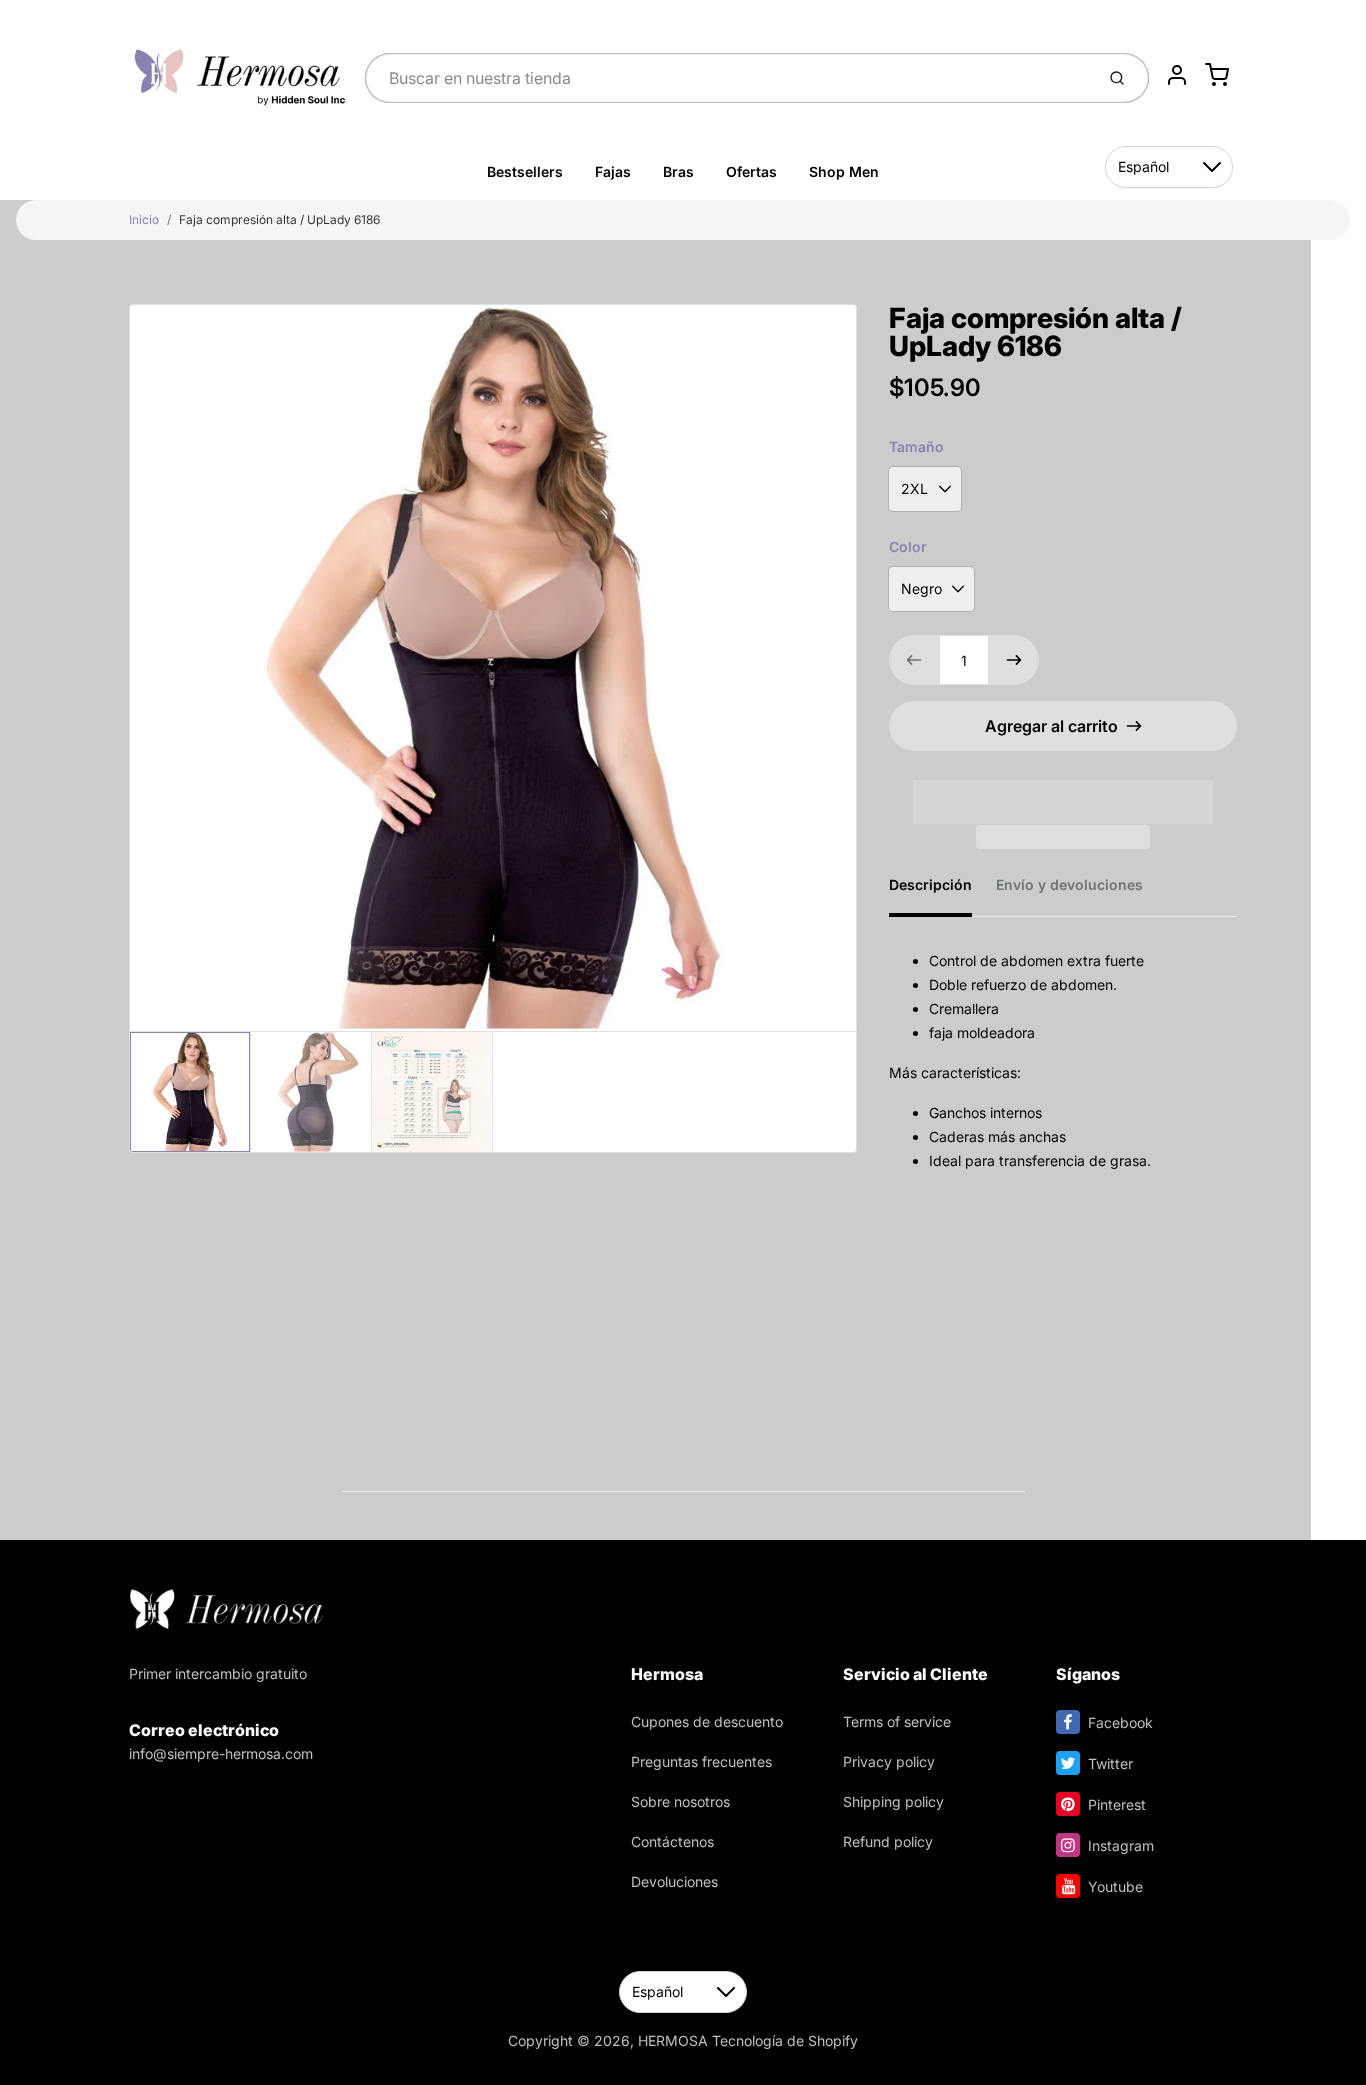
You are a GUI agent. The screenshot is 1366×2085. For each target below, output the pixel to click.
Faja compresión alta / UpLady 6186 (279, 219)
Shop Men (844, 171)
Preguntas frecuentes (701, 1761)
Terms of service (897, 1721)
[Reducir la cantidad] (914, 660)
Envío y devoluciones (1069, 884)
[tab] (942, 891)
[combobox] (727, 78)
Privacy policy (889, 1761)
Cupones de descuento (707, 1721)
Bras (678, 171)
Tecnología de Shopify (785, 2040)
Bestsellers (525, 171)
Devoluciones (674, 1881)
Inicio (144, 219)
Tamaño (916, 446)
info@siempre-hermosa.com (221, 1753)
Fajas (613, 171)
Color (908, 546)
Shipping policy (893, 1801)
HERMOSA (673, 2040)
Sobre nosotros (680, 1801)
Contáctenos (672, 1841)
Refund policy (888, 1841)
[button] (1063, 789)
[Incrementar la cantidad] (1014, 660)
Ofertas (751, 171)
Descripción (930, 884)
